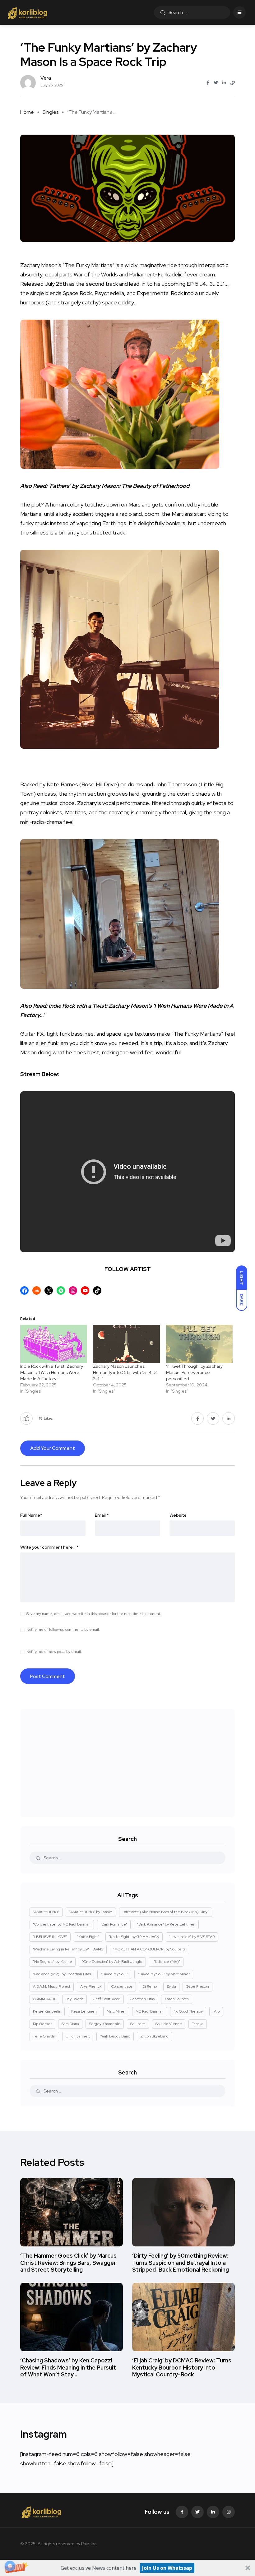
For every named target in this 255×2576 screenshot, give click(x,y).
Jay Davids (74, 1999)
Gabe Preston (197, 1986)
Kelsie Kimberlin (47, 2011)
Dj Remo (150, 1986)
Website (178, 1515)
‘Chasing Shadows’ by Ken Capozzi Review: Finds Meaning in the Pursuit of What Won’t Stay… (68, 2368)
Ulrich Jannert (78, 2036)
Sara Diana (70, 2024)
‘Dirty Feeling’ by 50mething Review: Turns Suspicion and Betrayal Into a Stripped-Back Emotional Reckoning (181, 2263)
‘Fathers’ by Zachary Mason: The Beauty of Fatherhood (119, 486)
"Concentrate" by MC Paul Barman (62, 1924)
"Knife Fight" (88, 1937)
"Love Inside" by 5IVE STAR (192, 1937)
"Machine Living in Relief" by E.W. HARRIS (68, 1949)
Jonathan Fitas (142, 1999)
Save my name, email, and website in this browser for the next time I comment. (94, 1614)
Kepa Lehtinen (84, 2011)
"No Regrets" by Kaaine (53, 1962)
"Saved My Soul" (114, 1974)
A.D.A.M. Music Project (52, 1986)
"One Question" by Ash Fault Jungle (112, 1962)
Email (102, 1515)
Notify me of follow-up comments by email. (63, 1630)
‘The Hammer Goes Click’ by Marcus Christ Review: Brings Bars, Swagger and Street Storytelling (68, 2263)
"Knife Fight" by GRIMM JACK (134, 1937)
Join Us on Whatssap (167, 2568)
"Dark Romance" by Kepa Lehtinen (166, 1924)
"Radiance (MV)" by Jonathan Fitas (62, 1974)
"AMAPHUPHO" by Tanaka (91, 1912)
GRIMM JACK (44, 1999)
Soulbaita (138, 2024)
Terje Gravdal (44, 2036)
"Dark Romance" (114, 1924)
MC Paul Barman (150, 2011)
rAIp (216, 2011)
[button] (127, 2568)
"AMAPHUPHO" (46, 1912)
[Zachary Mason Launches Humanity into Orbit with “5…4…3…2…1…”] (126, 1344)
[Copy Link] (233, 83)
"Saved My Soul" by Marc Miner (164, 1974)
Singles (51, 112)
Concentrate (122, 1986)
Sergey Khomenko (105, 2024)
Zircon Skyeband (154, 2036)
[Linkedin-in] (213, 2512)
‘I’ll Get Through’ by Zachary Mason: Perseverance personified (194, 1372)
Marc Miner (116, 2011)
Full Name (31, 1515)
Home (27, 112)
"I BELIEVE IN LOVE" (50, 1937)
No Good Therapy (188, 2011)
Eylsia (171, 1986)
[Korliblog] (28, 12)
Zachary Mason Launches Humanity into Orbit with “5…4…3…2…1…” (126, 1372)
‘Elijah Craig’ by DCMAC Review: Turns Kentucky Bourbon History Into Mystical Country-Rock (182, 2368)
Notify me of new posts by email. (54, 1652)
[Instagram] (229, 2512)
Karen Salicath (177, 1999)
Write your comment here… (49, 1547)
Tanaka (198, 2024)
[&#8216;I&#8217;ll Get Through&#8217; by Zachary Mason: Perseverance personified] (199, 1344)
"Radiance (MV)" (166, 1962)
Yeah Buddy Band (115, 2036)
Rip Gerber (42, 2024)
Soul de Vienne (169, 2024)
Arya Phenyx (91, 1986)
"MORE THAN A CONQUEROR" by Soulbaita (149, 1949)
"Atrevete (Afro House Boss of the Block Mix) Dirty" (166, 1912)
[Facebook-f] (182, 2512)
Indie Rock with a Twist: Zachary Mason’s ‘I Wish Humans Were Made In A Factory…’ (52, 1372)
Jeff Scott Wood (107, 1999)
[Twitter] (197, 2512)
